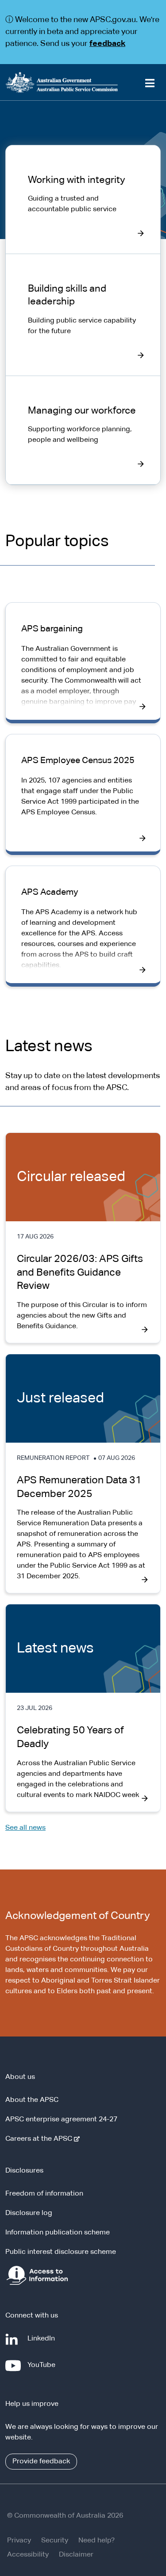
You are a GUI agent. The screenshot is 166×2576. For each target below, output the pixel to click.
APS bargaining (52, 629)
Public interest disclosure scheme (61, 2252)
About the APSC (32, 2100)
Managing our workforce (82, 411)
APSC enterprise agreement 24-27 (61, 2120)
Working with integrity (77, 180)
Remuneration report (53, 1458)
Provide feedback (41, 2462)
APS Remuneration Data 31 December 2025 (79, 1487)
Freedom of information (44, 2194)
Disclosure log (29, 2213)
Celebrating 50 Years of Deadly (70, 1737)
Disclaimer (76, 2555)
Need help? (97, 2541)
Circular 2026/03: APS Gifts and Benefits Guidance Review (80, 1273)
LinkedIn (43, 2343)
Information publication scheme (58, 2233)
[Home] (83, 82)
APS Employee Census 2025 (78, 760)
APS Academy (50, 892)
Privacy (19, 2541)
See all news (25, 1828)
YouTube (43, 2369)
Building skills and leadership (67, 295)
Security (55, 2541)
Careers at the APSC (41, 2139)
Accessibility (28, 2555)
